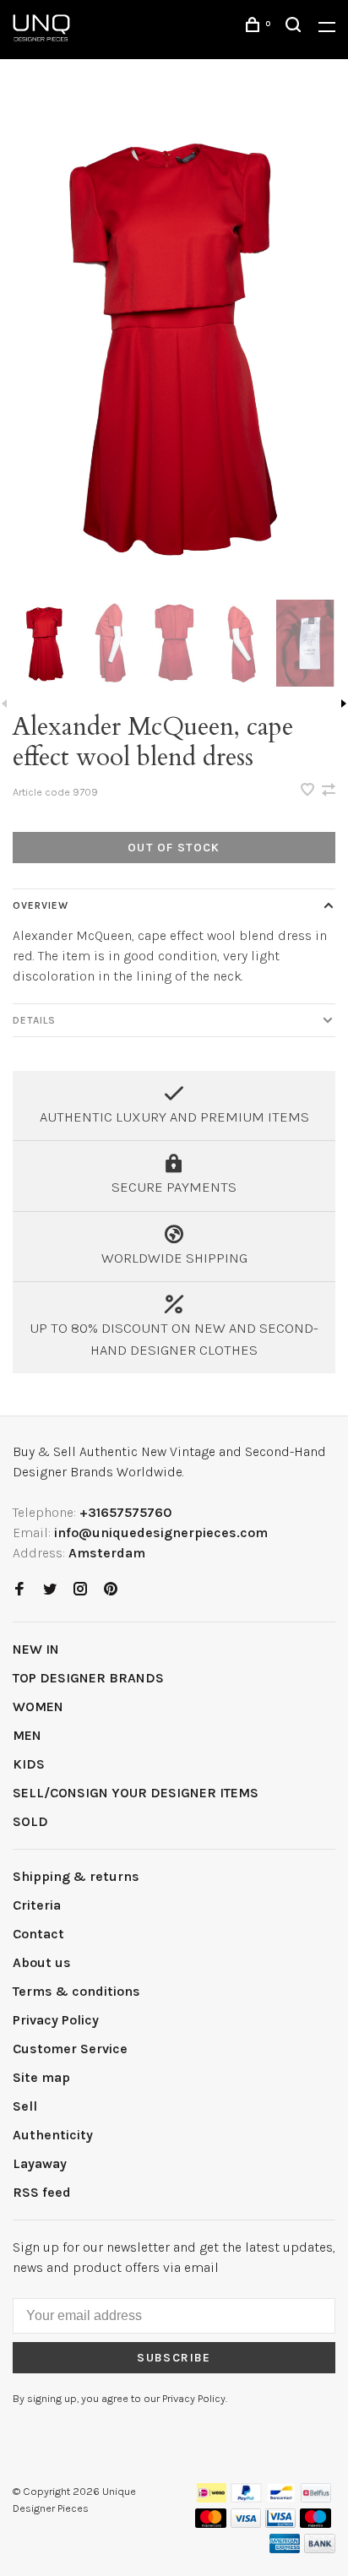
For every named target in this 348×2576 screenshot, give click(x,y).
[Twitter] (50, 1590)
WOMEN (38, 1706)
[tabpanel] (174, 345)
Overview (41, 905)
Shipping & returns (76, 1876)
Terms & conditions (76, 1991)
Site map (41, 2077)
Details (34, 1020)
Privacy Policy (56, 2020)
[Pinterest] (111, 1590)
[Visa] (246, 2523)
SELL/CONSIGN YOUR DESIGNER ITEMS (136, 1793)
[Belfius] (316, 2498)
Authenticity (53, 2135)
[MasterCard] (211, 2523)
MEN (27, 1735)
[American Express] (285, 2549)
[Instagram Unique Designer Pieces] (80, 1590)
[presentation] (45, 643)
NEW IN (36, 1649)
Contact (38, 1934)
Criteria (37, 1905)
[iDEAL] (212, 2498)
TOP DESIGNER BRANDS (88, 1678)
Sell (25, 2106)
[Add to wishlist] (309, 791)
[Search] (296, 27)
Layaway (40, 2163)
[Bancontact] (281, 2498)
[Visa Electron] (280, 2523)
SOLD (30, 1821)
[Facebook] (19, 1590)
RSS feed (42, 2192)
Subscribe (174, 2358)
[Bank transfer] (320, 2549)
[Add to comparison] (329, 791)
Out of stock (174, 848)
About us (42, 1962)
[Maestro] (315, 2523)
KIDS (29, 1764)
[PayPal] (246, 2498)
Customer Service (70, 2049)
